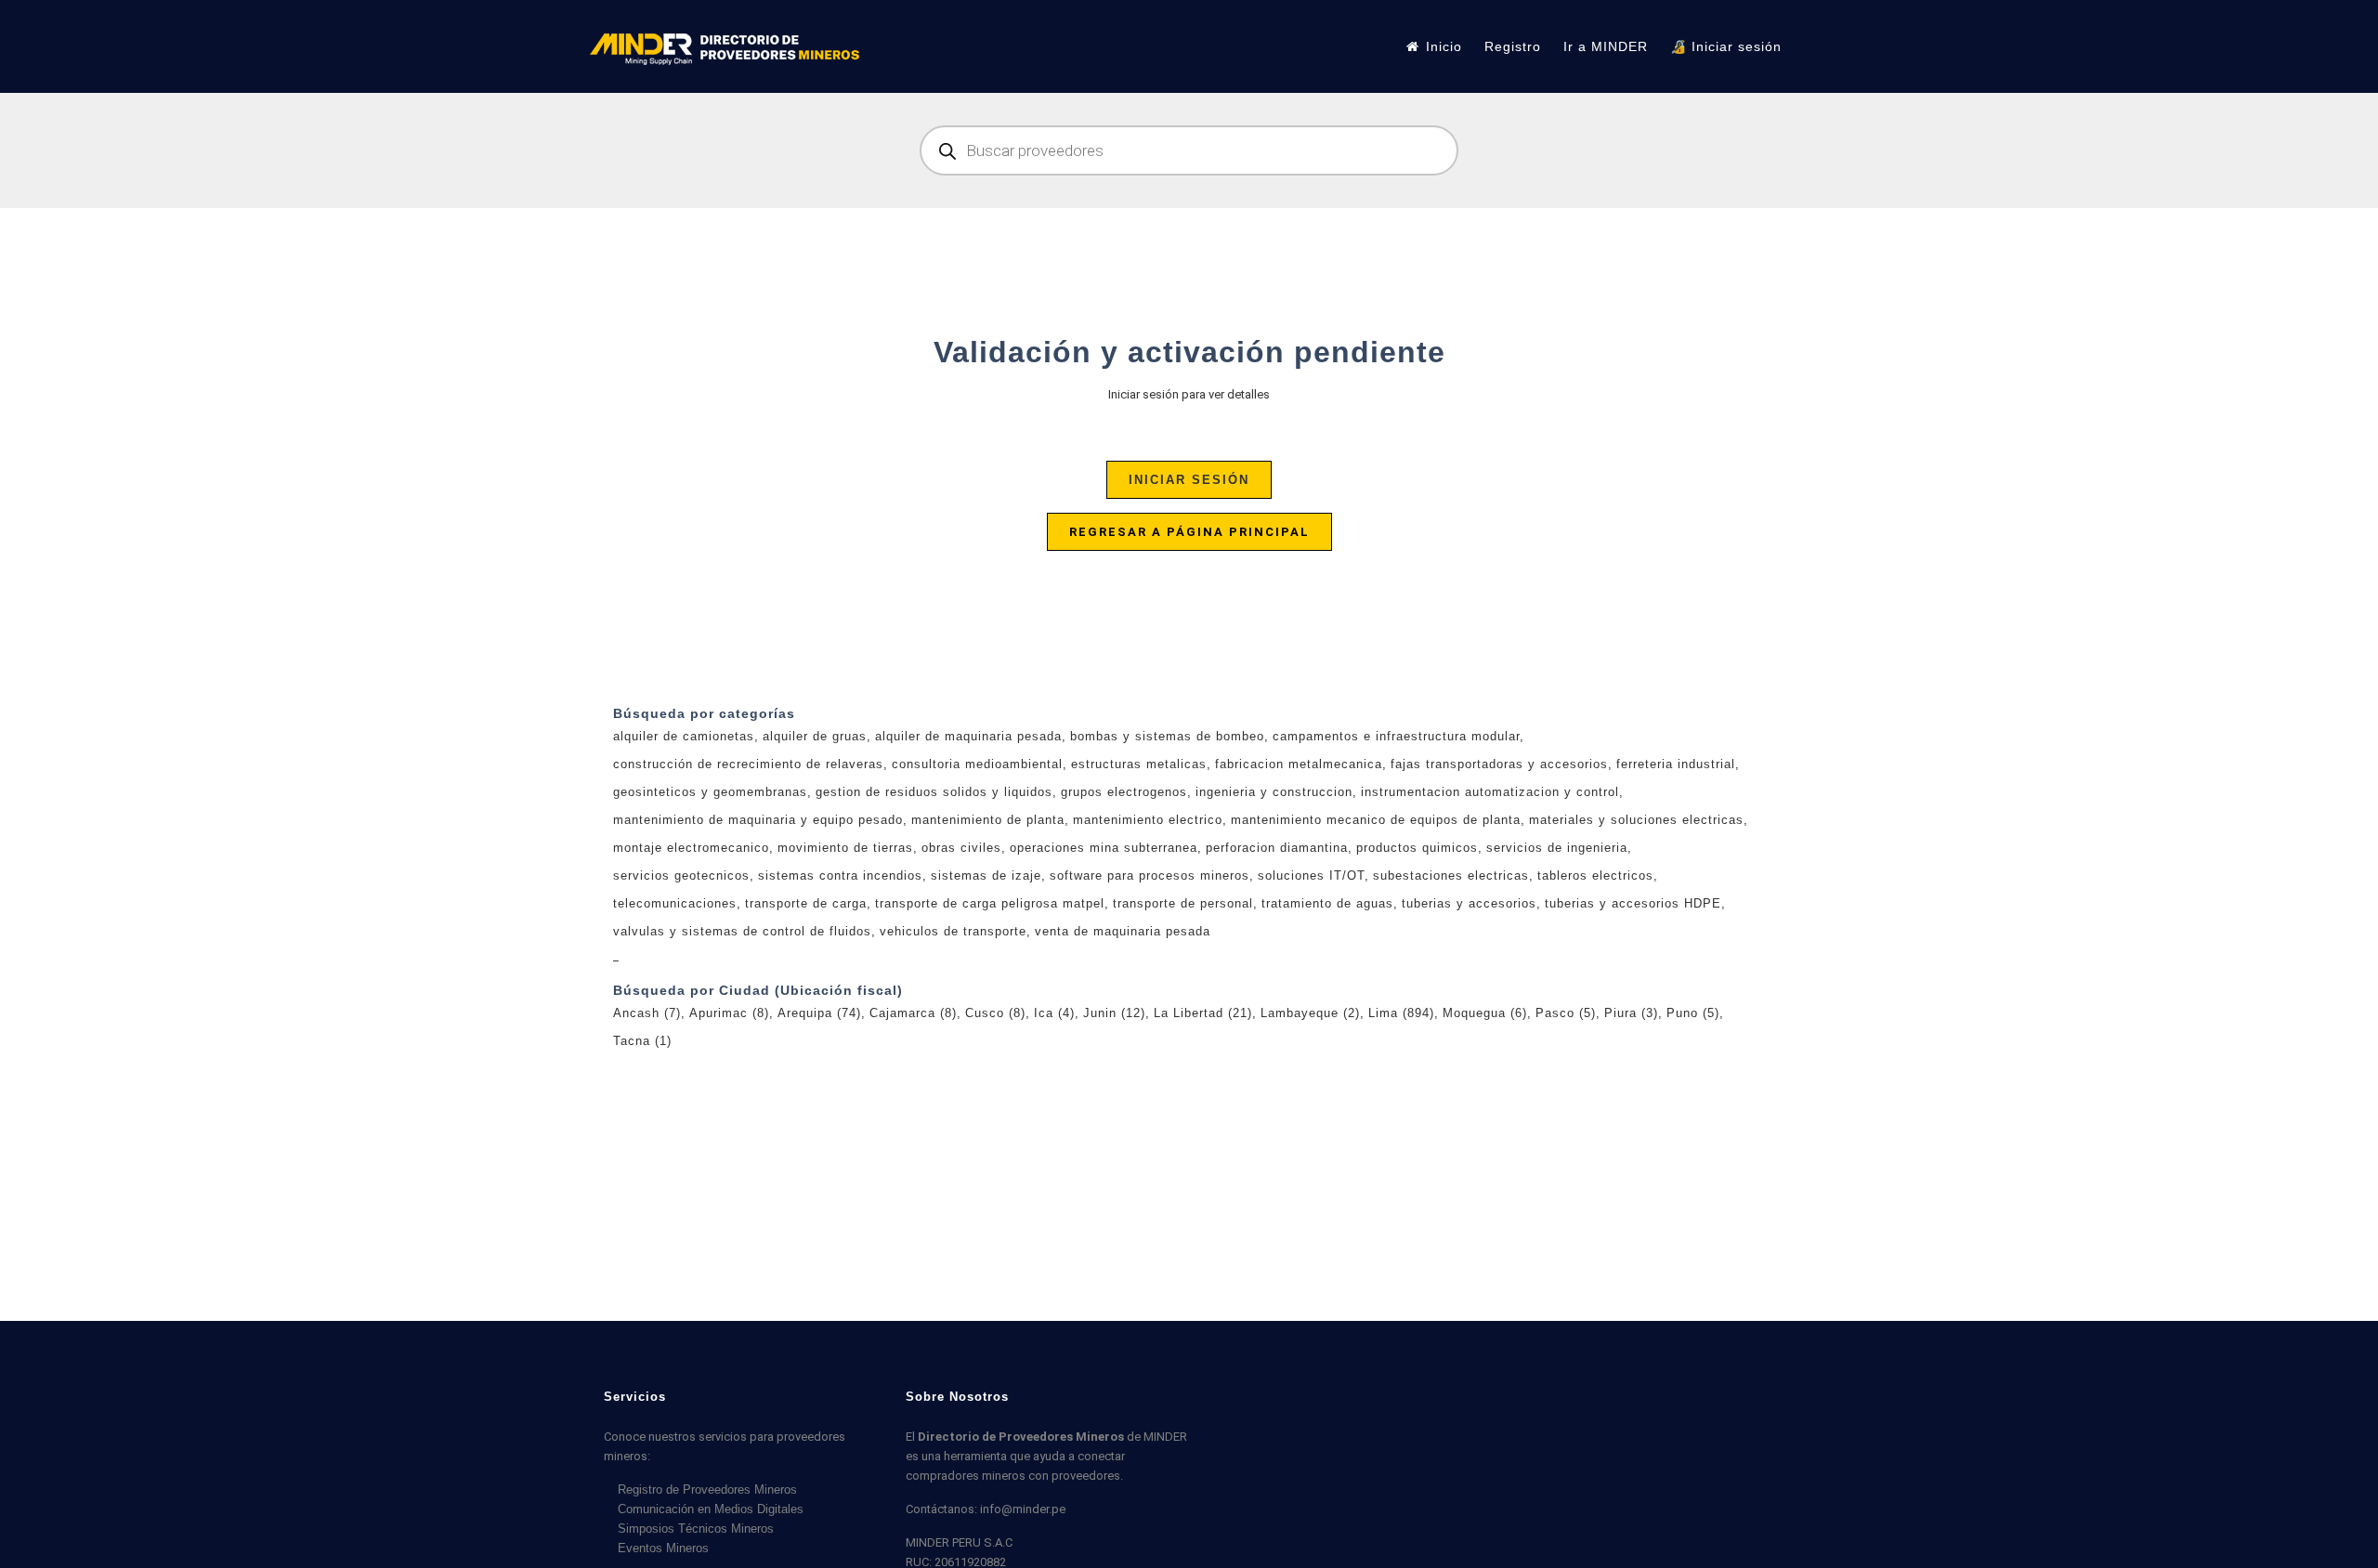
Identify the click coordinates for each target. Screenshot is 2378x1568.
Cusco (995, 1013)
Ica (1054, 1013)
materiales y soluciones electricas (1636, 820)
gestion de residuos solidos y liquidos (934, 792)
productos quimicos (1417, 848)
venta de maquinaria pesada (1123, 931)
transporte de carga (806, 903)
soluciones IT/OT (1311, 875)
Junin (1114, 1013)
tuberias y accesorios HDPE (1633, 903)
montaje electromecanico (691, 848)
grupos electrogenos (1124, 792)
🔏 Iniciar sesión (1726, 46)
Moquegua (1485, 1013)
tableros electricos (1595, 875)
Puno (1693, 1013)
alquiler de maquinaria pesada (968, 736)
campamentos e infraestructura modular (1396, 736)
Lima (1401, 1013)
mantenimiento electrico (1148, 820)
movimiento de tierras (845, 848)
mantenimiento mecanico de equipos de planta (1376, 820)
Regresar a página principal (1189, 532)
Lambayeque (1310, 1013)
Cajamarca (913, 1013)
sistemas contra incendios (840, 875)
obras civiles (961, 848)
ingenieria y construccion (1274, 792)
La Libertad (1203, 1013)
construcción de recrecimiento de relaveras (748, 764)
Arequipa (819, 1013)
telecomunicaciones (675, 903)
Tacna (642, 1041)
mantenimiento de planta (988, 820)
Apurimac (729, 1013)
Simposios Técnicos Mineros (696, 1529)
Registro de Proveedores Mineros (707, 1490)
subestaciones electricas (1451, 875)
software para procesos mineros (1150, 875)
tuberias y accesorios (1469, 903)
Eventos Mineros (663, 1548)
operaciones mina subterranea (1104, 848)
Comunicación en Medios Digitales (711, 1509)
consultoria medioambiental (977, 764)
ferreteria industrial (1676, 764)
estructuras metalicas (1139, 764)
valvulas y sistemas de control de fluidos (742, 931)
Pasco (1566, 1013)
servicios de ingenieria (1557, 848)
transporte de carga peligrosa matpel (990, 903)
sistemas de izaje (986, 875)
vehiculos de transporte (953, 931)
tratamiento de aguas (1327, 903)
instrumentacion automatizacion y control (1490, 792)
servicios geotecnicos (681, 875)
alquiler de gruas (815, 736)
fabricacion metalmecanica (1299, 764)
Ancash (647, 1013)
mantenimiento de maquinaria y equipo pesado (758, 820)
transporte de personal (1183, 903)
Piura (1631, 1013)
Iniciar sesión (1189, 480)
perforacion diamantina (1277, 848)
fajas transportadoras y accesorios (1499, 764)
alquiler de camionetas (684, 736)
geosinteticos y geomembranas (710, 792)
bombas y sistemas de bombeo (1167, 736)
